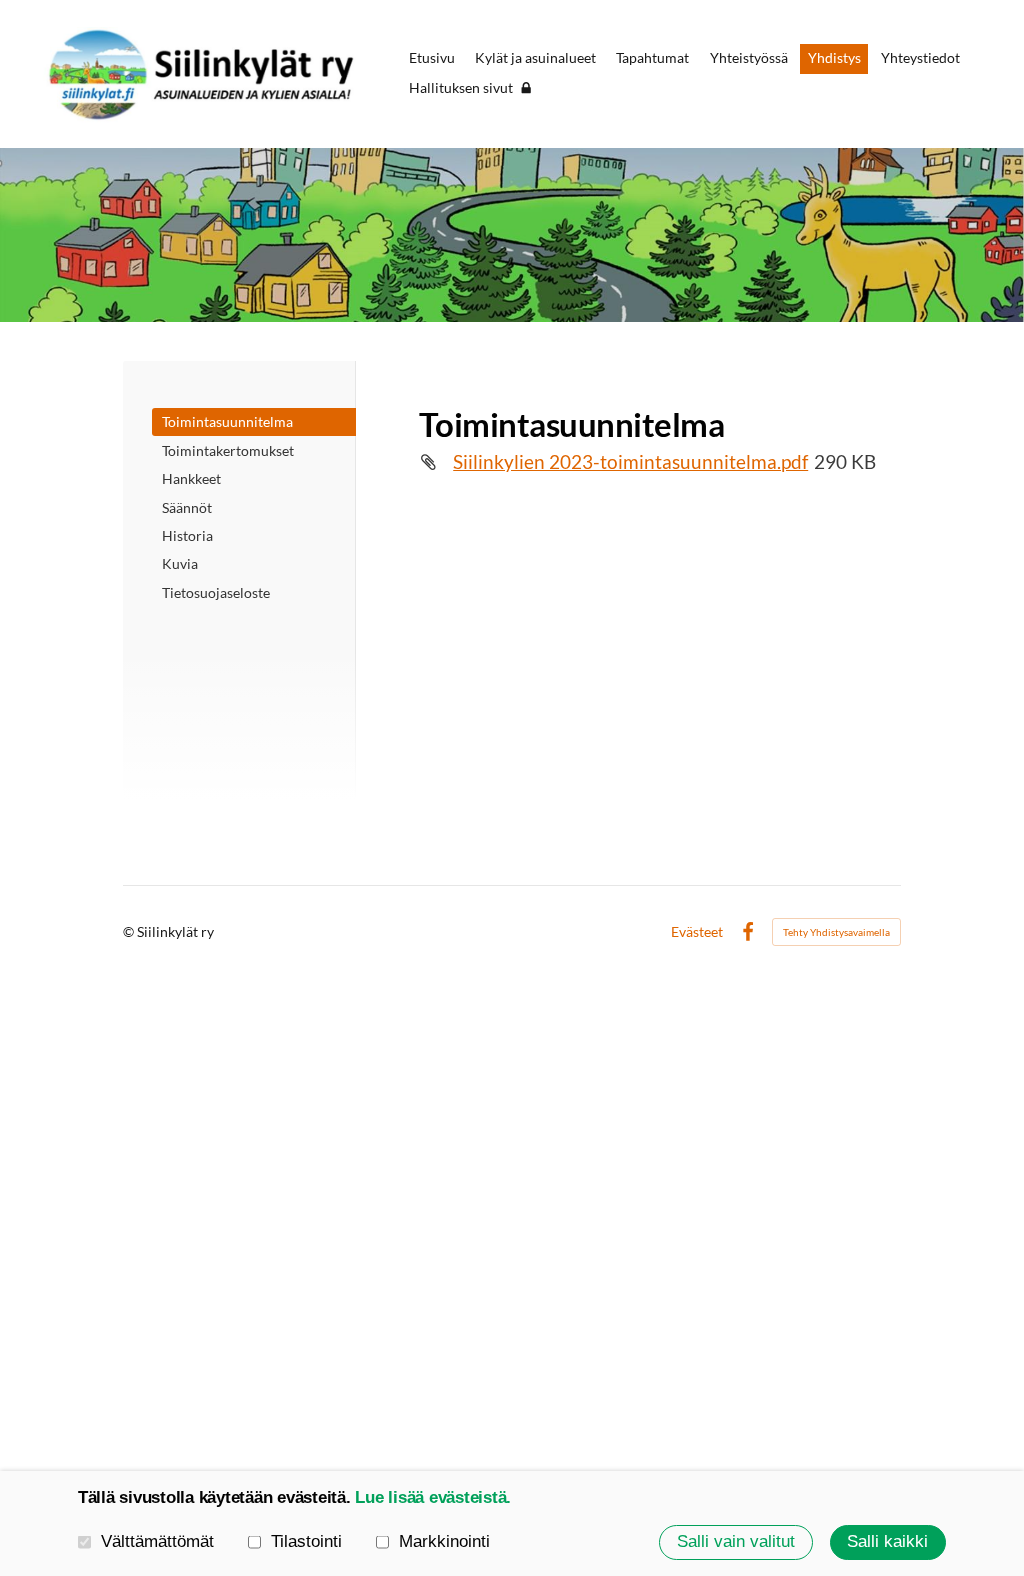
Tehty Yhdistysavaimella (836, 932)
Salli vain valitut (736, 1541)
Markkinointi (444, 1541)
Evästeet (697, 932)
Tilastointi (306, 1541)
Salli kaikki (887, 1541)
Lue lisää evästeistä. (433, 1497)
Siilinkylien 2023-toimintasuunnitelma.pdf (630, 462)
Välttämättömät (157, 1541)
